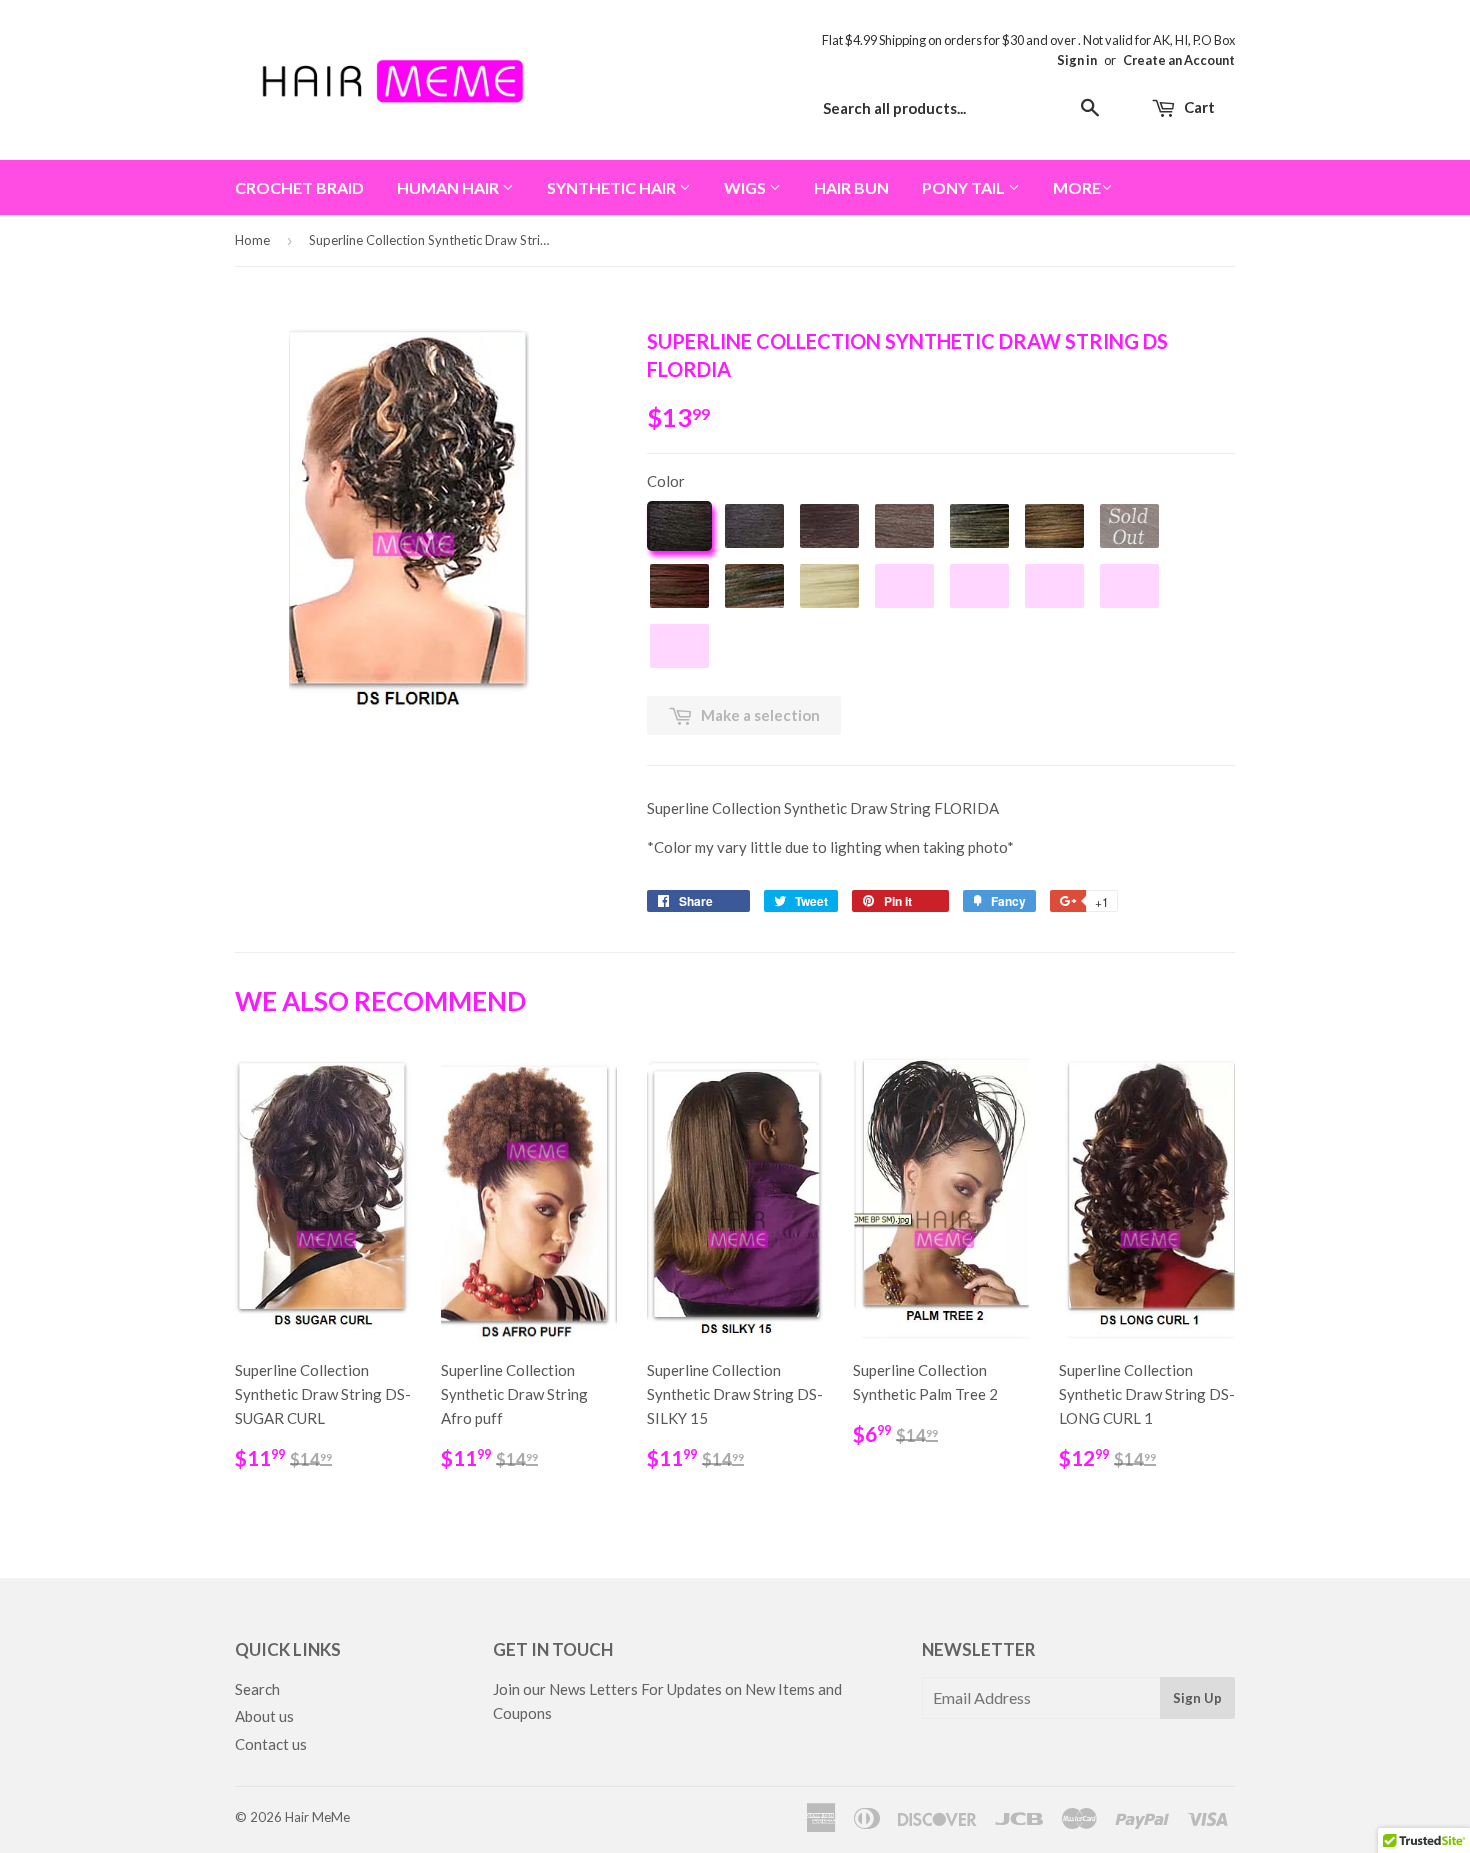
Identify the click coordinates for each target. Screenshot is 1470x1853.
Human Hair (449, 187)
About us (264, 1716)
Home (252, 240)
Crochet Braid (299, 187)
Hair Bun (851, 187)
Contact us (271, 1744)
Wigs (746, 187)
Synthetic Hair (613, 187)
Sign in (1077, 60)
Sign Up (1197, 1698)
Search (257, 1689)
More (1077, 187)
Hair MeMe (317, 1817)
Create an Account (1179, 60)
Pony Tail (965, 187)
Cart (1198, 107)
